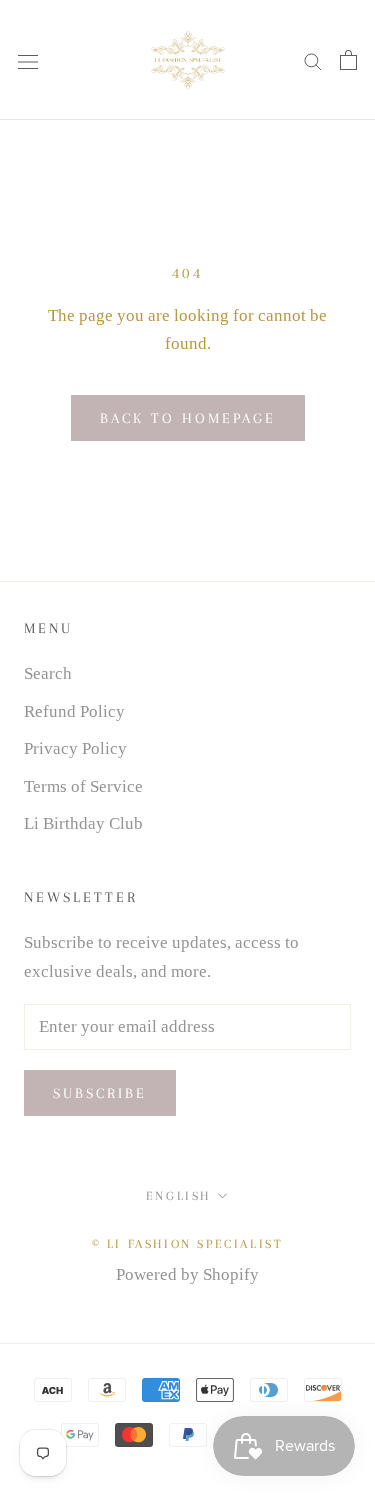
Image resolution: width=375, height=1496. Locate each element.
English (178, 1196)
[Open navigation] (28, 59)
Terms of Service (83, 786)
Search (48, 673)
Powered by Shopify (187, 1274)
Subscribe (100, 1093)
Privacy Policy (75, 748)
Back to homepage (188, 418)
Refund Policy (74, 711)
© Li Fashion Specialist (188, 1244)
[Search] (313, 60)
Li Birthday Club (83, 823)
